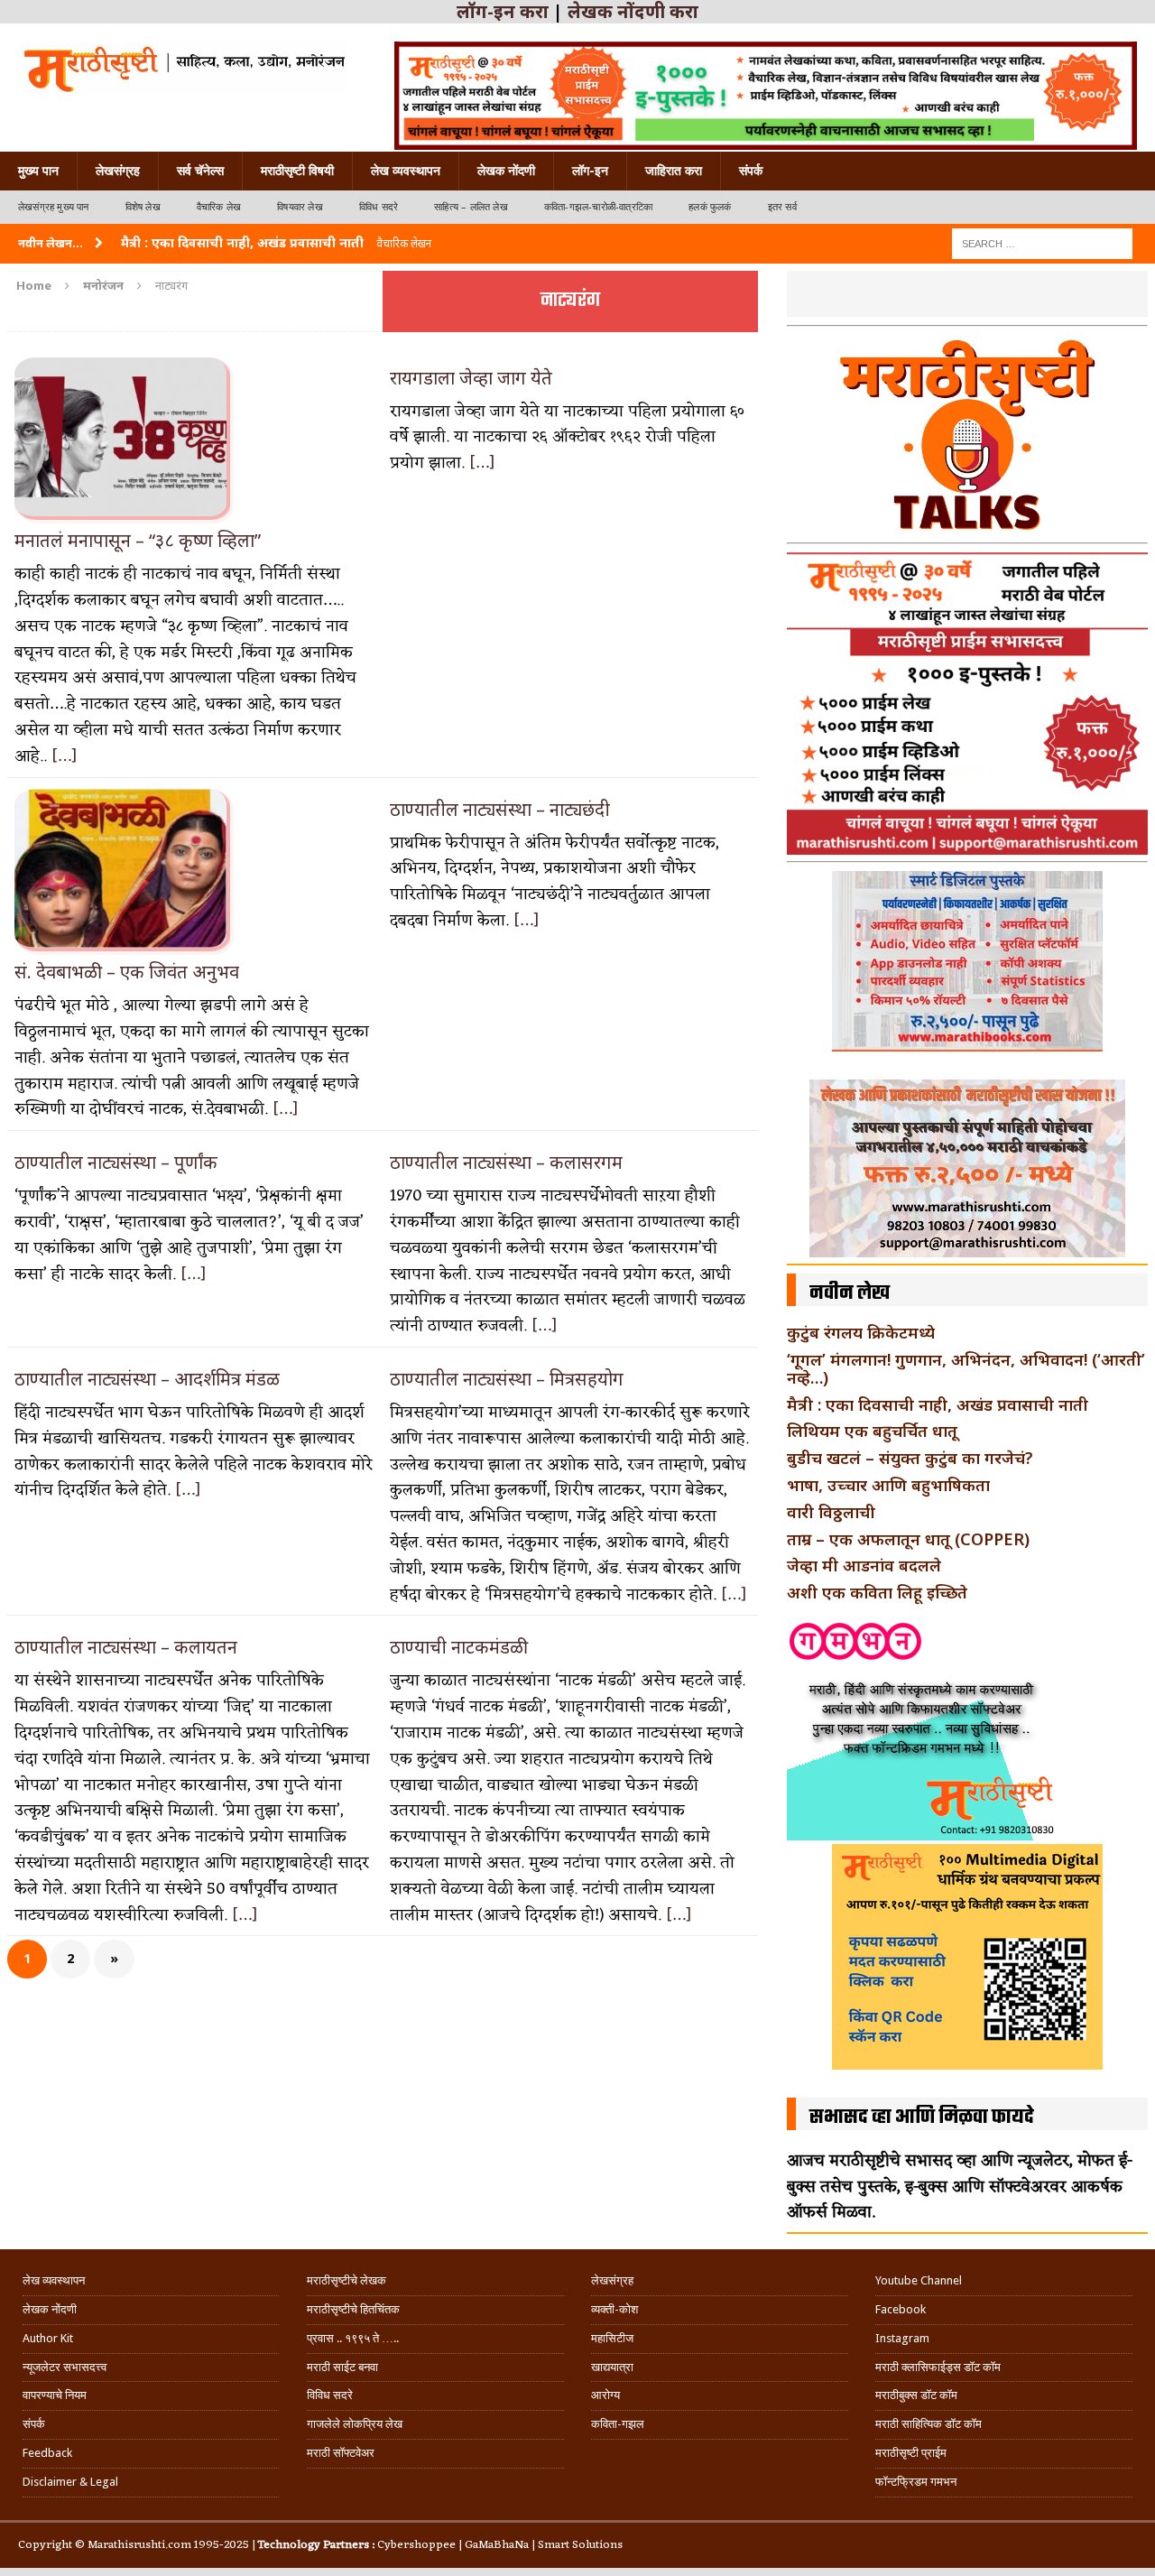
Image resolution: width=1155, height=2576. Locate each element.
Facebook (901, 2309)
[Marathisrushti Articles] (183, 68)
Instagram (902, 2338)
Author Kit (48, 2338)
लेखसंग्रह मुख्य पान (54, 207)
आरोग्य (605, 2395)
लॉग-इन (590, 171)
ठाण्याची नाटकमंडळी (459, 1647)
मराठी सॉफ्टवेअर (341, 2453)
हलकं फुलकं (710, 207)
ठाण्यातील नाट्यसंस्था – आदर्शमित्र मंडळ (147, 1379)
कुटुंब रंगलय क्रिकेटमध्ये (861, 1332)
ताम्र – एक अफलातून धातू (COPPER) (908, 1539)
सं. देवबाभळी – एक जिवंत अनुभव (127, 972)
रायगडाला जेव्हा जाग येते (471, 378)
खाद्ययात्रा (612, 2367)
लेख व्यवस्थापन (406, 171)
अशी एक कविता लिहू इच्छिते (877, 1592)
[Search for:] (1042, 242)
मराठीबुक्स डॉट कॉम (916, 2395)
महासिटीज (612, 2338)
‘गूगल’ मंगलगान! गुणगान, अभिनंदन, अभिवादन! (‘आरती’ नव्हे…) (966, 1368)
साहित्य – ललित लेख (471, 207)
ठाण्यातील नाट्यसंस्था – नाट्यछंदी (500, 809)
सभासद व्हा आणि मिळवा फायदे (922, 2117)
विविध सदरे (379, 207)
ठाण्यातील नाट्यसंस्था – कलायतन (126, 1647)
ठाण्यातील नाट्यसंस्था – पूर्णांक (116, 1162)
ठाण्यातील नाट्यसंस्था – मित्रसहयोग (507, 1379)
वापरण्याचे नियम (55, 2395)
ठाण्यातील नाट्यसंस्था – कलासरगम (506, 1162)
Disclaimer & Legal (70, 2482)
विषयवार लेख (300, 207)
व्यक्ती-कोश (614, 2309)
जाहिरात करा (674, 171)
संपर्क (751, 171)
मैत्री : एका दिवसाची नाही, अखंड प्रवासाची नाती (938, 1404)
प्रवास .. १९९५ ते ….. (353, 2338)
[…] (65, 756)
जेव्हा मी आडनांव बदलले (864, 1565)
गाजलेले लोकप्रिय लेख (355, 2424)
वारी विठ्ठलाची (831, 1512)
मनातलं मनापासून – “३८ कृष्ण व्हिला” (138, 540)
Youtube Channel (919, 2280)
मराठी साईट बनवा (342, 2367)
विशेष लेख (143, 207)
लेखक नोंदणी (506, 171)
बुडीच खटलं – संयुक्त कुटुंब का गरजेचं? (910, 1458)
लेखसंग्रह (118, 171)
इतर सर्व (782, 207)
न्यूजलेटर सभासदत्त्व (65, 2367)
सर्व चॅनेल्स (200, 171)
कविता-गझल (618, 2424)
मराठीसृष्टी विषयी (297, 171)
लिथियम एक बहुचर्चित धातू (872, 1431)
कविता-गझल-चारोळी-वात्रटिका (598, 207)
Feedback (47, 2453)
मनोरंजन (103, 285)
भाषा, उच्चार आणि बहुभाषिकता (888, 1485)
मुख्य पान (38, 171)
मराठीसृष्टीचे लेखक (346, 2280)
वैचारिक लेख (219, 207)
